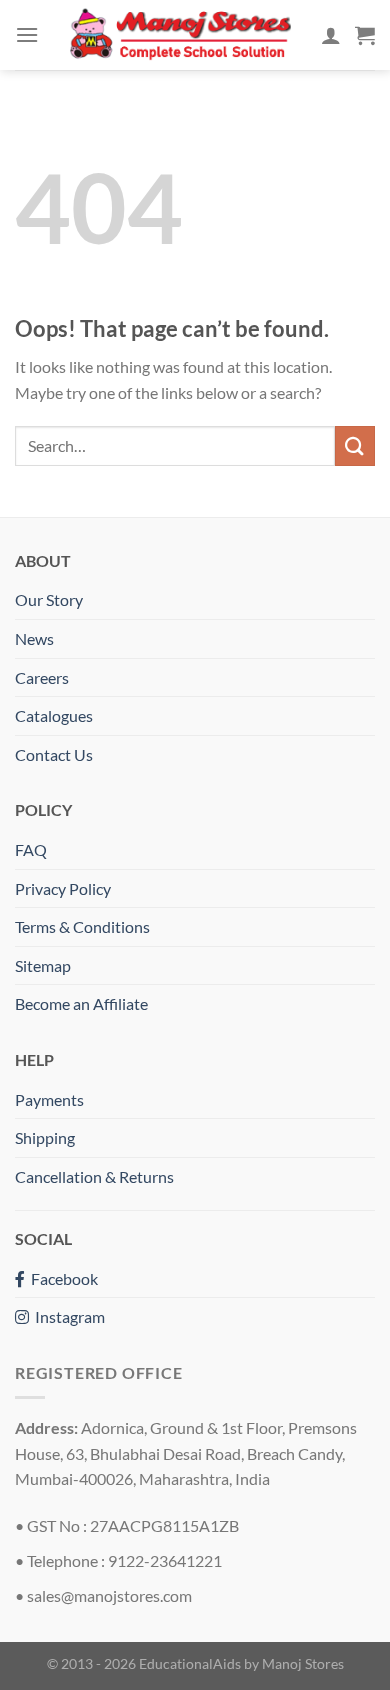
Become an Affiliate (81, 1003)
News (34, 638)
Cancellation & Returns (94, 1176)
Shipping (45, 1137)
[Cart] (365, 35)
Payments (49, 1099)
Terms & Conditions (82, 926)
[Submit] (355, 445)
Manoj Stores (303, 1663)
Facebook (61, 1278)
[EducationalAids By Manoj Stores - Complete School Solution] (180, 34)
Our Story (49, 599)
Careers (42, 677)
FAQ (31, 849)
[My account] (331, 35)
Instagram (67, 1316)
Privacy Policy (63, 888)
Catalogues (54, 715)
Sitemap (43, 965)
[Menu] (27, 34)
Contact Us (54, 754)
